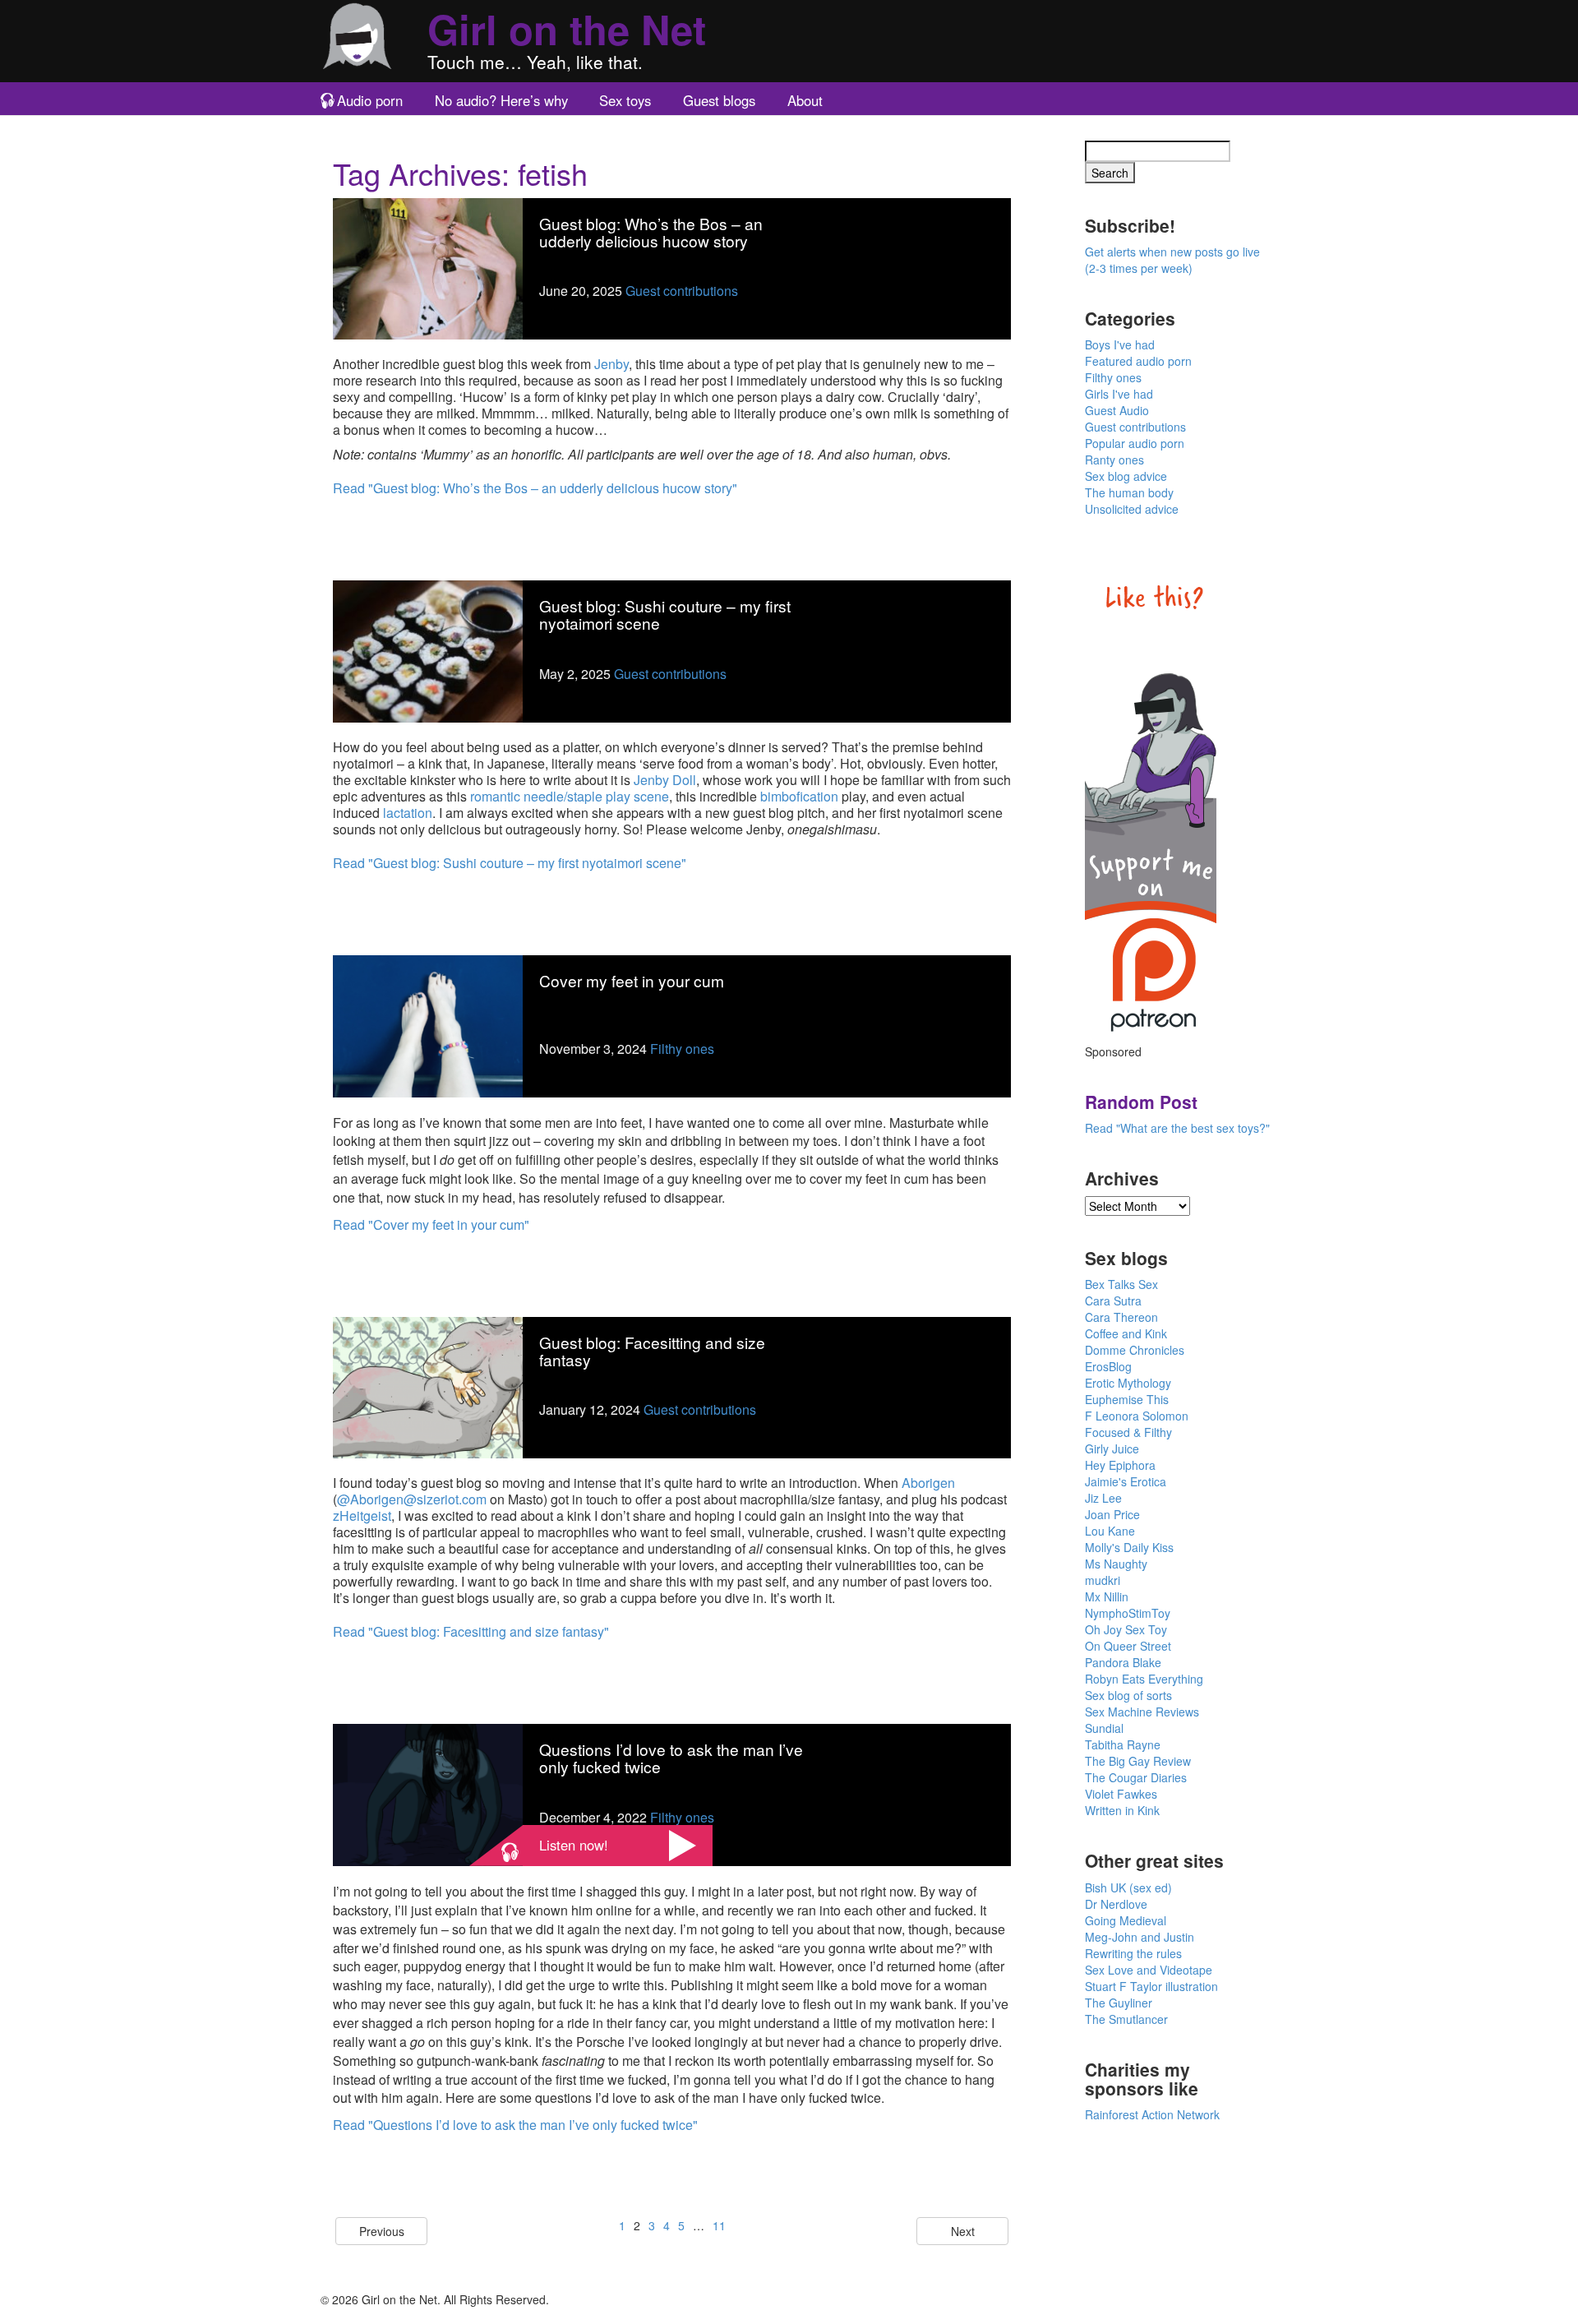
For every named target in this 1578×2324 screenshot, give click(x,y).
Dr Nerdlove (1116, 1904)
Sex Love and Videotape (1149, 1970)
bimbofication (799, 796)
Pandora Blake (1123, 1662)
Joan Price (1112, 1514)
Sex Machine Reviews (1142, 1712)
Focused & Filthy (1128, 1432)
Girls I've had (1119, 394)
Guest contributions (682, 291)
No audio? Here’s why (501, 100)
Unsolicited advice (1132, 509)
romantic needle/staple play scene (570, 796)
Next (963, 2231)
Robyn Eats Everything (1144, 1679)
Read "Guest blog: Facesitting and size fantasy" (471, 1631)
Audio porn (370, 100)
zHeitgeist (362, 1515)
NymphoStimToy (1128, 1613)
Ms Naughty (1116, 1564)
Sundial (1104, 1728)
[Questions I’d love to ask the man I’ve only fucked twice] (428, 1793)
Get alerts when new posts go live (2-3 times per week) (1172, 260)
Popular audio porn (1135, 443)
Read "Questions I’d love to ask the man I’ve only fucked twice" (515, 2125)
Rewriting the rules (1133, 1953)
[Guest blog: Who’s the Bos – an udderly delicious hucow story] (428, 267)
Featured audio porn (1138, 361)
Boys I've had (1120, 344)
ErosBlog (1108, 1366)
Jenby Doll (665, 780)
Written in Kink (1122, 1810)
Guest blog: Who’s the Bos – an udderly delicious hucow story (651, 232)
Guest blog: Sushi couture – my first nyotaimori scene (665, 614)
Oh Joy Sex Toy (1126, 1629)
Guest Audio (1117, 410)
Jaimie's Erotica (1126, 1481)
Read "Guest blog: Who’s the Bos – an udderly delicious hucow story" (535, 488)
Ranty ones (1114, 460)
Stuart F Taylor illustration (1151, 1986)
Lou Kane (1110, 1531)
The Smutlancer (1126, 2019)
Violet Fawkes (1121, 1794)
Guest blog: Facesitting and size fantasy (652, 1351)
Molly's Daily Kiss (1129, 1547)
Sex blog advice (1126, 476)
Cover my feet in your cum (632, 980)
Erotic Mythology (1128, 1383)
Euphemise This (1127, 1399)
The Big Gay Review (1138, 1761)
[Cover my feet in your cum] (428, 1024)
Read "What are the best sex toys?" (1177, 1128)
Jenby (611, 364)
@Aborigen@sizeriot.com (412, 1499)
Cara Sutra (1113, 1301)
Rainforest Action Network (1152, 2114)
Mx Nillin (1107, 1596)
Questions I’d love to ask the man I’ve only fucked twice (671, 1758)
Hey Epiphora (1120, 1465)
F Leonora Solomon (1137, 1416)
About (805, 100)
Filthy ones (682, 1049)
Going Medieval (1126, 1920)
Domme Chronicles (1135, 1350)
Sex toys (625, 100)
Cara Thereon (1121, 1317)
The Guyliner (1119, 2003)
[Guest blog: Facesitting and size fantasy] (428, 1386)
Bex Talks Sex (1121, 1284)
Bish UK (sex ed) (1128, 1887)
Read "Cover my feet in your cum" (431, 1224)
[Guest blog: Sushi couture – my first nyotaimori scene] (428, 650)
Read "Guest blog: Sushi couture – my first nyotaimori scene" (510, 863)
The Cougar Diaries (1136, 1777)
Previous (382, 2231)
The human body (1129, 492)
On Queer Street (1128, 1646)
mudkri (1103, 1580)
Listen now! (574, 1845)
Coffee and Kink (1126, 1333)
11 (719, 2225)
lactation (408, 813)
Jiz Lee (1103, 1498)
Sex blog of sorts (1128, 1695)
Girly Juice (1112, 1448)
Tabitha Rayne (1123, 1744)
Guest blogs (719, 100)
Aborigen (928, 1483)
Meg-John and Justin (1140, 1937)
